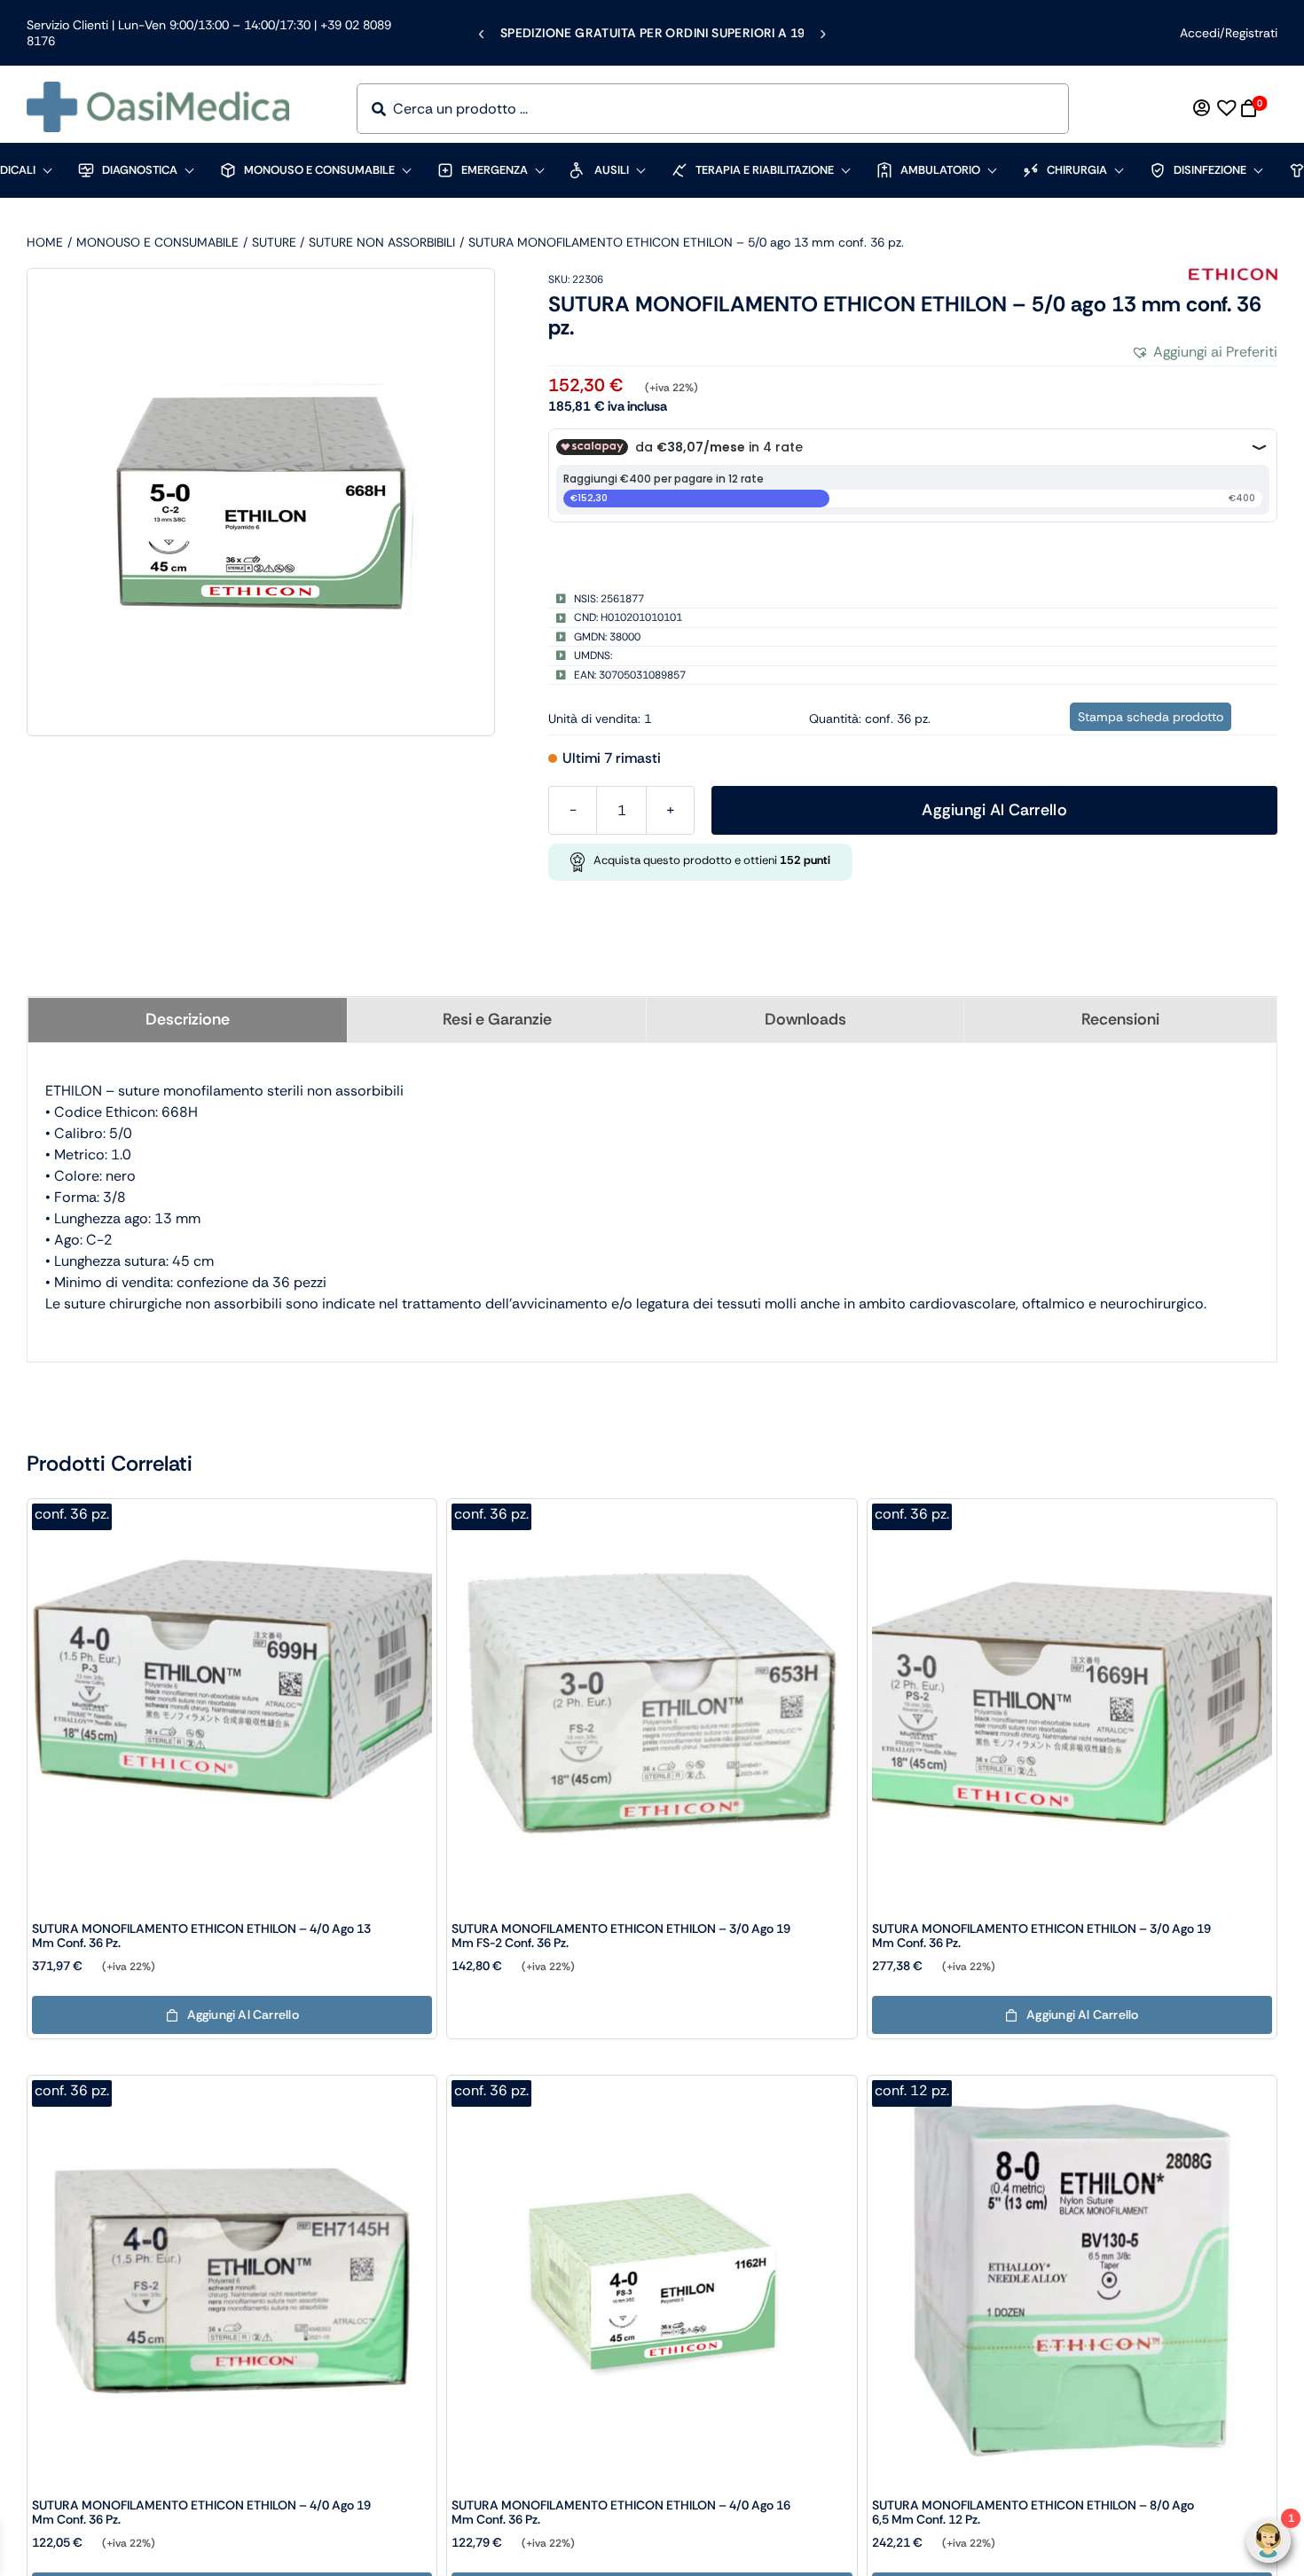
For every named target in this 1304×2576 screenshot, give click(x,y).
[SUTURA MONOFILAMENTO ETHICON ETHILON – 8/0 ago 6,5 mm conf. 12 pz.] (1072, 2088)
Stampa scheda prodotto (1151, 717)
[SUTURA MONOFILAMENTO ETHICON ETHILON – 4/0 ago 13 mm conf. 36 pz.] (232, 1511)
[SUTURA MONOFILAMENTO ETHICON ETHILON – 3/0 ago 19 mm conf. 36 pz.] (1072, 1511)
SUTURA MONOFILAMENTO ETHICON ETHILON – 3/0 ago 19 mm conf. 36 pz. (1041, 1936)
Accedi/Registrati (1229, 33)
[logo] (158, 88)
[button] (1204, 352)
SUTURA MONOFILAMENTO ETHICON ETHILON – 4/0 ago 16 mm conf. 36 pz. (621, 2512)
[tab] (188, 1020)
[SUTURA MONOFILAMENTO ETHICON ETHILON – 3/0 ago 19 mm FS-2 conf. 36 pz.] (652, 1511)
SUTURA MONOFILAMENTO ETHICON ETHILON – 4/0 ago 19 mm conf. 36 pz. (201, 2512)
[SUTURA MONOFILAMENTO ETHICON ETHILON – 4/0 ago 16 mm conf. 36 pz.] (652, 2088)
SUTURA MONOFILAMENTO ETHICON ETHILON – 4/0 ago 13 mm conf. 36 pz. (201, 1936)
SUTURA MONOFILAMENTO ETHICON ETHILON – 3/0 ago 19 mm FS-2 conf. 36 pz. (621, 1936)
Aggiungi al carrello (994, 810)
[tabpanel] (652, 1198)
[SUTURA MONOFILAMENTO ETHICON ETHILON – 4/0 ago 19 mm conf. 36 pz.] (232, 2088)
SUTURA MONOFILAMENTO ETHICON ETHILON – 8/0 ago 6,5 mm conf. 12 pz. (1033, 2512)
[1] (261, 502)
